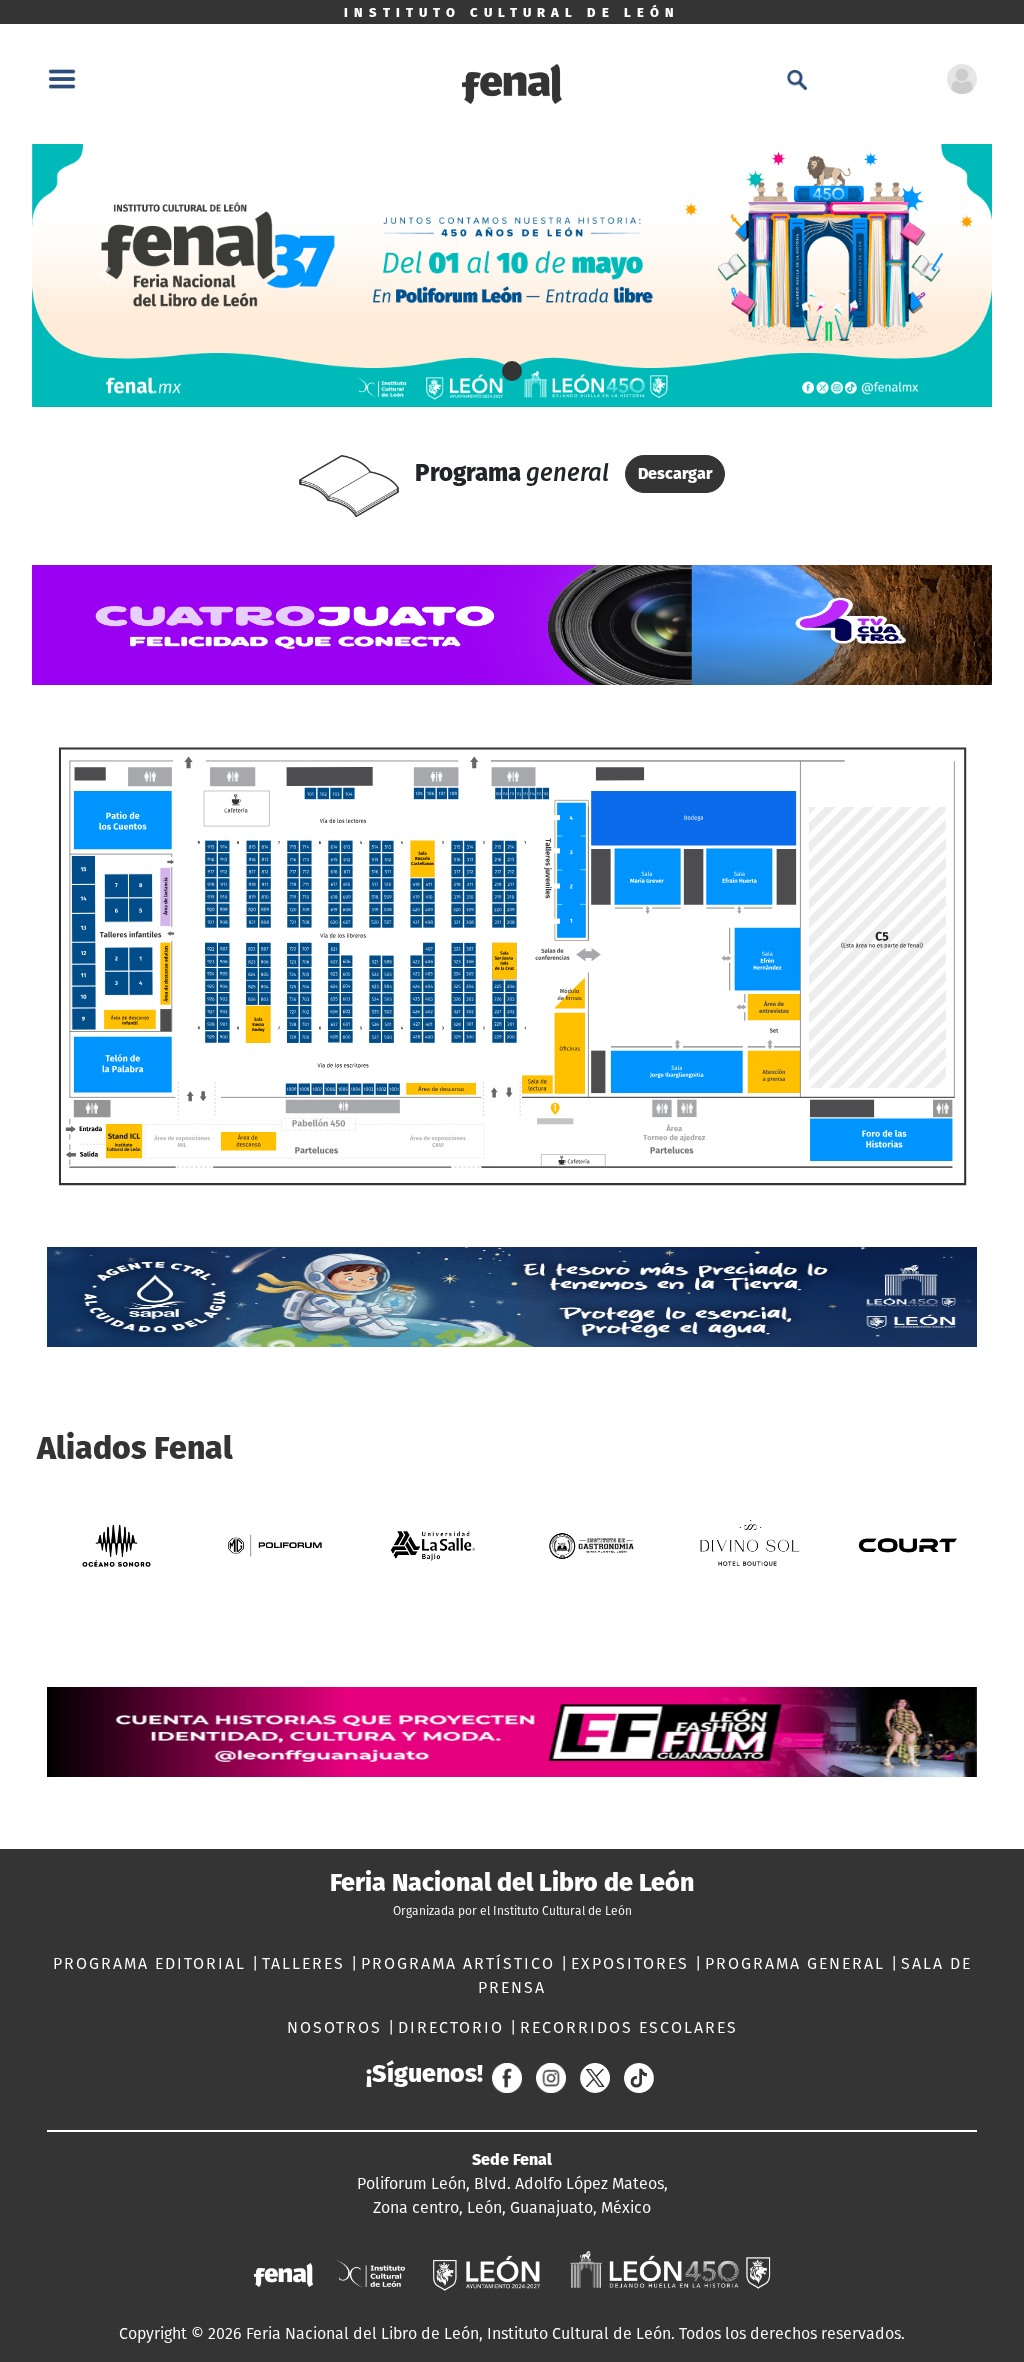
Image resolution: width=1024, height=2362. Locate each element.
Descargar (675, 473)
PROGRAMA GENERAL (798, 1963)
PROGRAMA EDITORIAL (152, 1963)
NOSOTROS (337, 2027)
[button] (104, 275)
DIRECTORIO (454, 2027)
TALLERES (306, 1963)
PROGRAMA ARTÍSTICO (461, 1963)
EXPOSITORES (633, 1963)
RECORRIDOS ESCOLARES (629, 2027)
